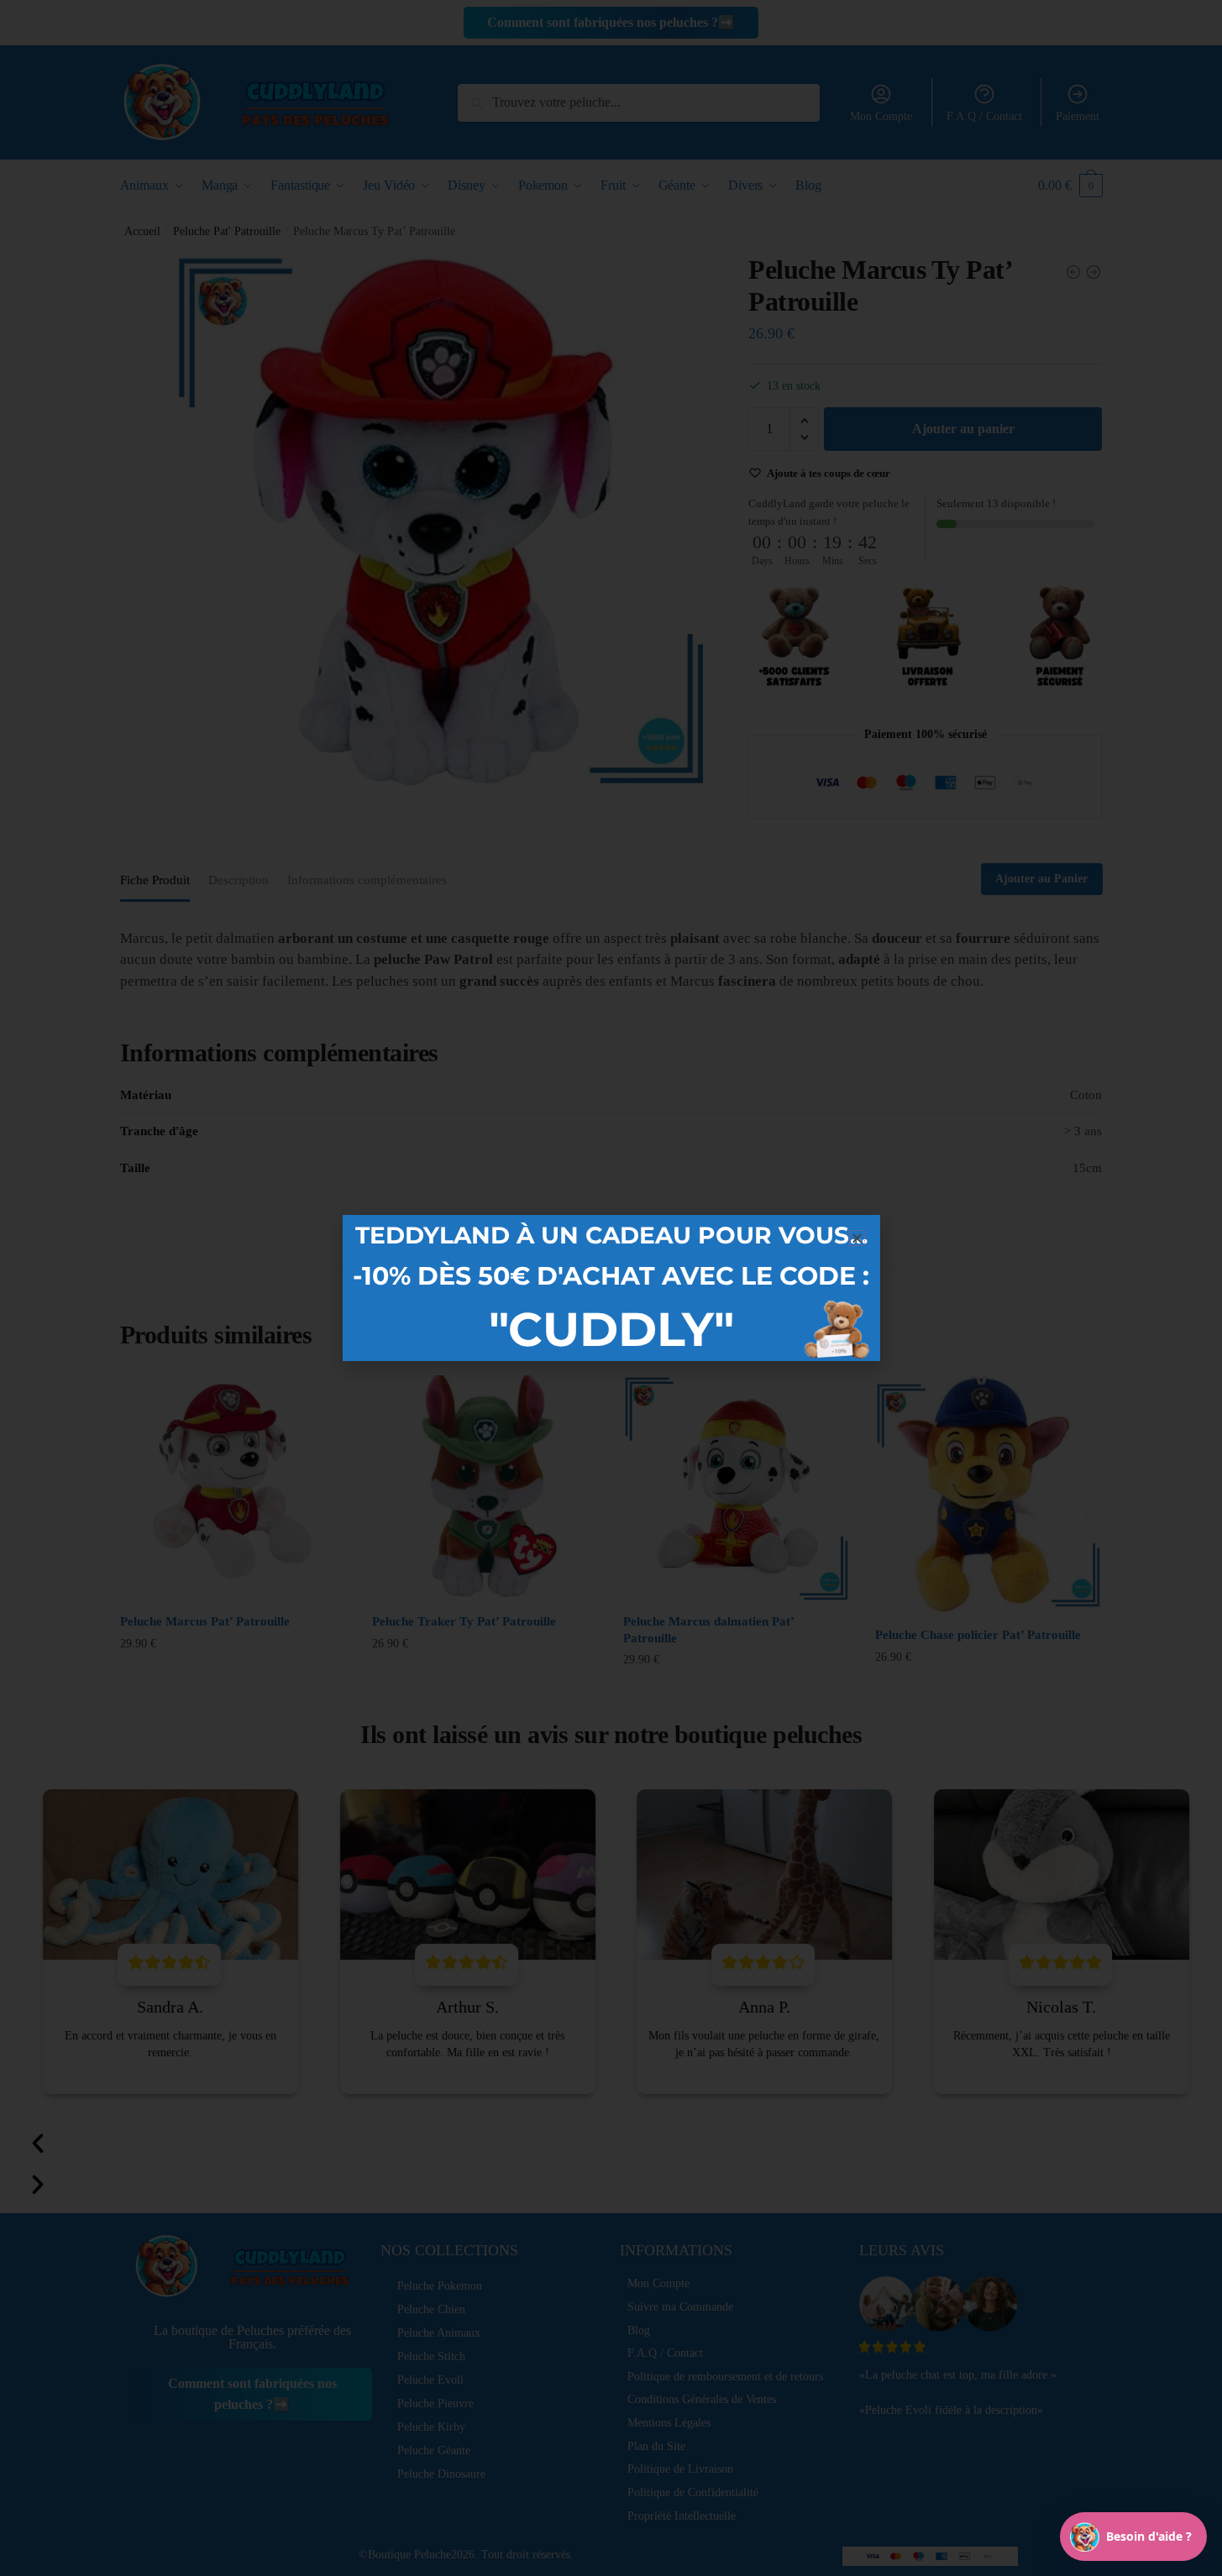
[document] (611, 1288)
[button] (857, 1238)
